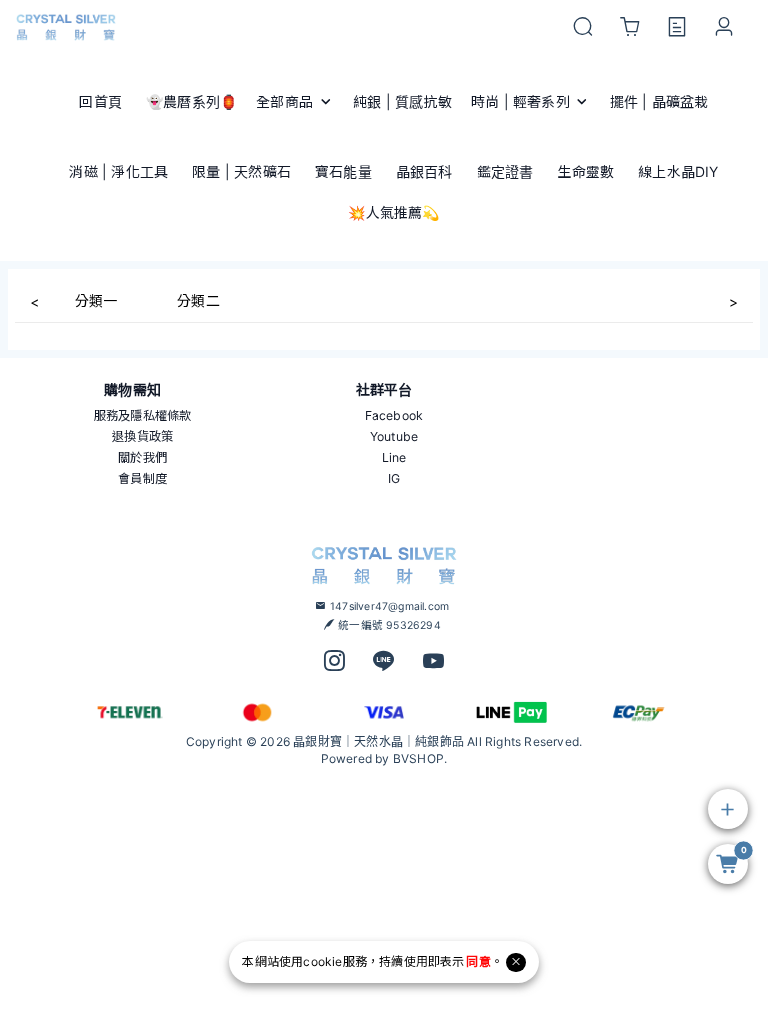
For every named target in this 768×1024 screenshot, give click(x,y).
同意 (478, 961)
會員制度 (142, 478)
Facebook (394, 415)
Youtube (394, 436)
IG (394, 478)
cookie (322, 961)
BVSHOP (418, 758)
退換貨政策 (142, 436)
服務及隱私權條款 (143, 415)
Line (394, 457)
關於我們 (142, 457)
